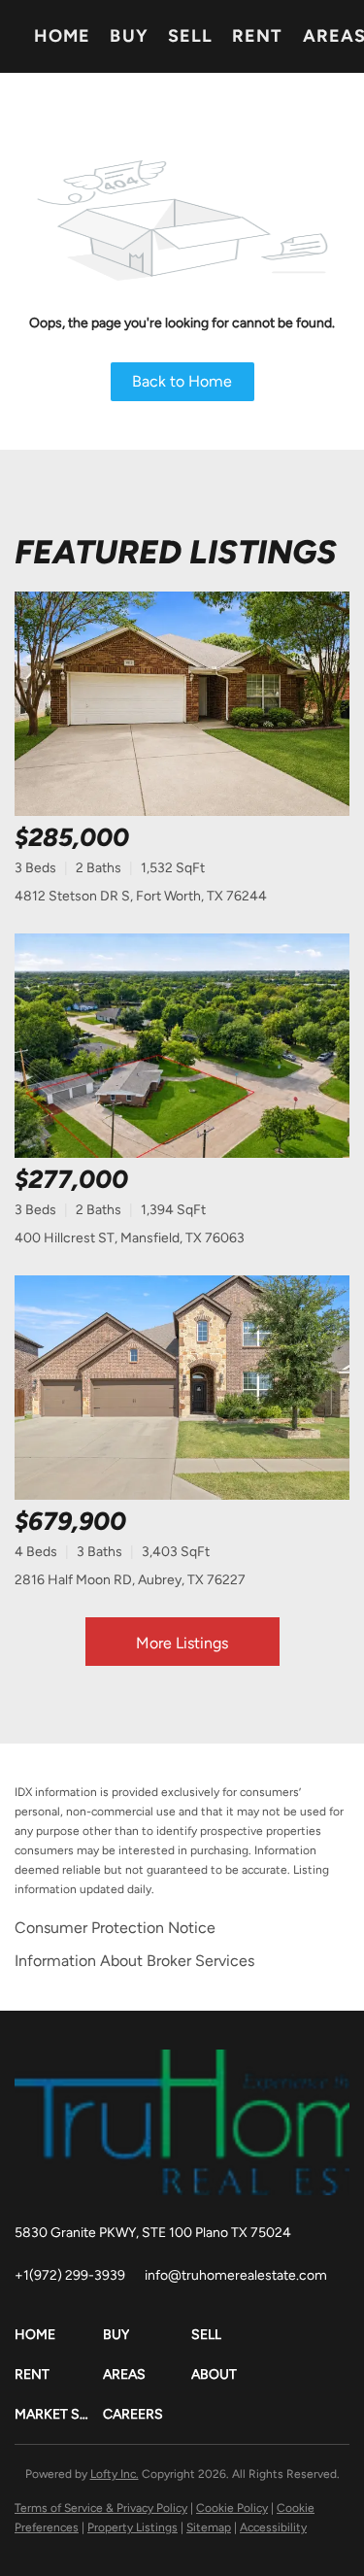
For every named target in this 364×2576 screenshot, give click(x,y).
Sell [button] (190, 36)
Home (62, 36)
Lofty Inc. (115, 2474)
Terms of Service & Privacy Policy (101, 2508)
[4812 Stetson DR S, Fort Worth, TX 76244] (182, 704)
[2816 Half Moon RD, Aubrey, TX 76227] (182, 1388)
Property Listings (132, 2527)
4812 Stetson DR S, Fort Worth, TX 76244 (141, 896)
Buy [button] (129, 36)
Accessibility (273, 2527)
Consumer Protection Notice (115, 1928)
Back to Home (182, 381)
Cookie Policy (232, 2508)
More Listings (182, 1643)
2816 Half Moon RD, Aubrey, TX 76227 (130, 1580)
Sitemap (209, 2527)
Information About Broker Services (134, 1961)
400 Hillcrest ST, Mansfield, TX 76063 (130, 1238)
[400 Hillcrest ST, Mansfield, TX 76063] (182, 1046)
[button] (59, 2335)
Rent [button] (257, 36)
